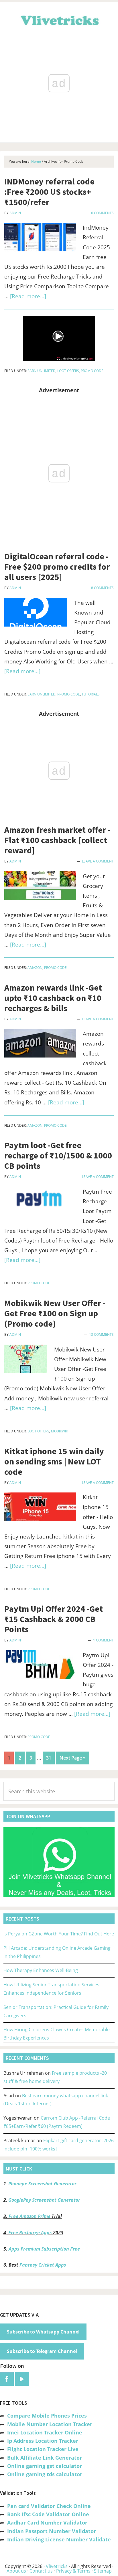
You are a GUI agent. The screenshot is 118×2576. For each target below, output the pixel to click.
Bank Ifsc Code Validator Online (48, 2514)
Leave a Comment (98, 861)
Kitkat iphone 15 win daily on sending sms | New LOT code (54, 1461)
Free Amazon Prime (29, 2216)
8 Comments (102, 588)
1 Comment (103, 1640)
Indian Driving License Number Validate (59, 2539)
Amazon (35, 968)
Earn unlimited (42, 371)
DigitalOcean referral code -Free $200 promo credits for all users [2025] (57, 567)
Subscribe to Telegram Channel (42, 2351)
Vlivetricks (59, 19)
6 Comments (102, 213)
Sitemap (103, 2571)
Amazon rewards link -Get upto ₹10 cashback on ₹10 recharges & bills (53, 998)
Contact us (41, 2571)
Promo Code (92, 371)
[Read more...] (28, 296)
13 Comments (101, 1334)
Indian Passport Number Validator (52, 2531)
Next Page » (72, 1759)
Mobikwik (59, 1431)
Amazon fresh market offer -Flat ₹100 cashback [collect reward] (57, 840)
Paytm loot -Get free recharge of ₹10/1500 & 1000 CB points (58, 1155)
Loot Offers (68, 371)
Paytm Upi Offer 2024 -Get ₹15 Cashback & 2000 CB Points (54, 1619)
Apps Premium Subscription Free (45, 2249)
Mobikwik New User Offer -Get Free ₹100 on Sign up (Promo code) (55, 1313)
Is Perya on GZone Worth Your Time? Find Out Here (59, 1934)
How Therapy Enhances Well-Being (41, 1970)
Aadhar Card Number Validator (47, 2523)
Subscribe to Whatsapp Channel (43, 2332)
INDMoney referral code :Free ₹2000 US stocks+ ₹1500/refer (49, 192)
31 (50, 1758)
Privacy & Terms (73, 2571)
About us (16, 2571)
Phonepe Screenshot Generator (42, 2184)
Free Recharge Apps (30, 2233)
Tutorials (91, 694)
